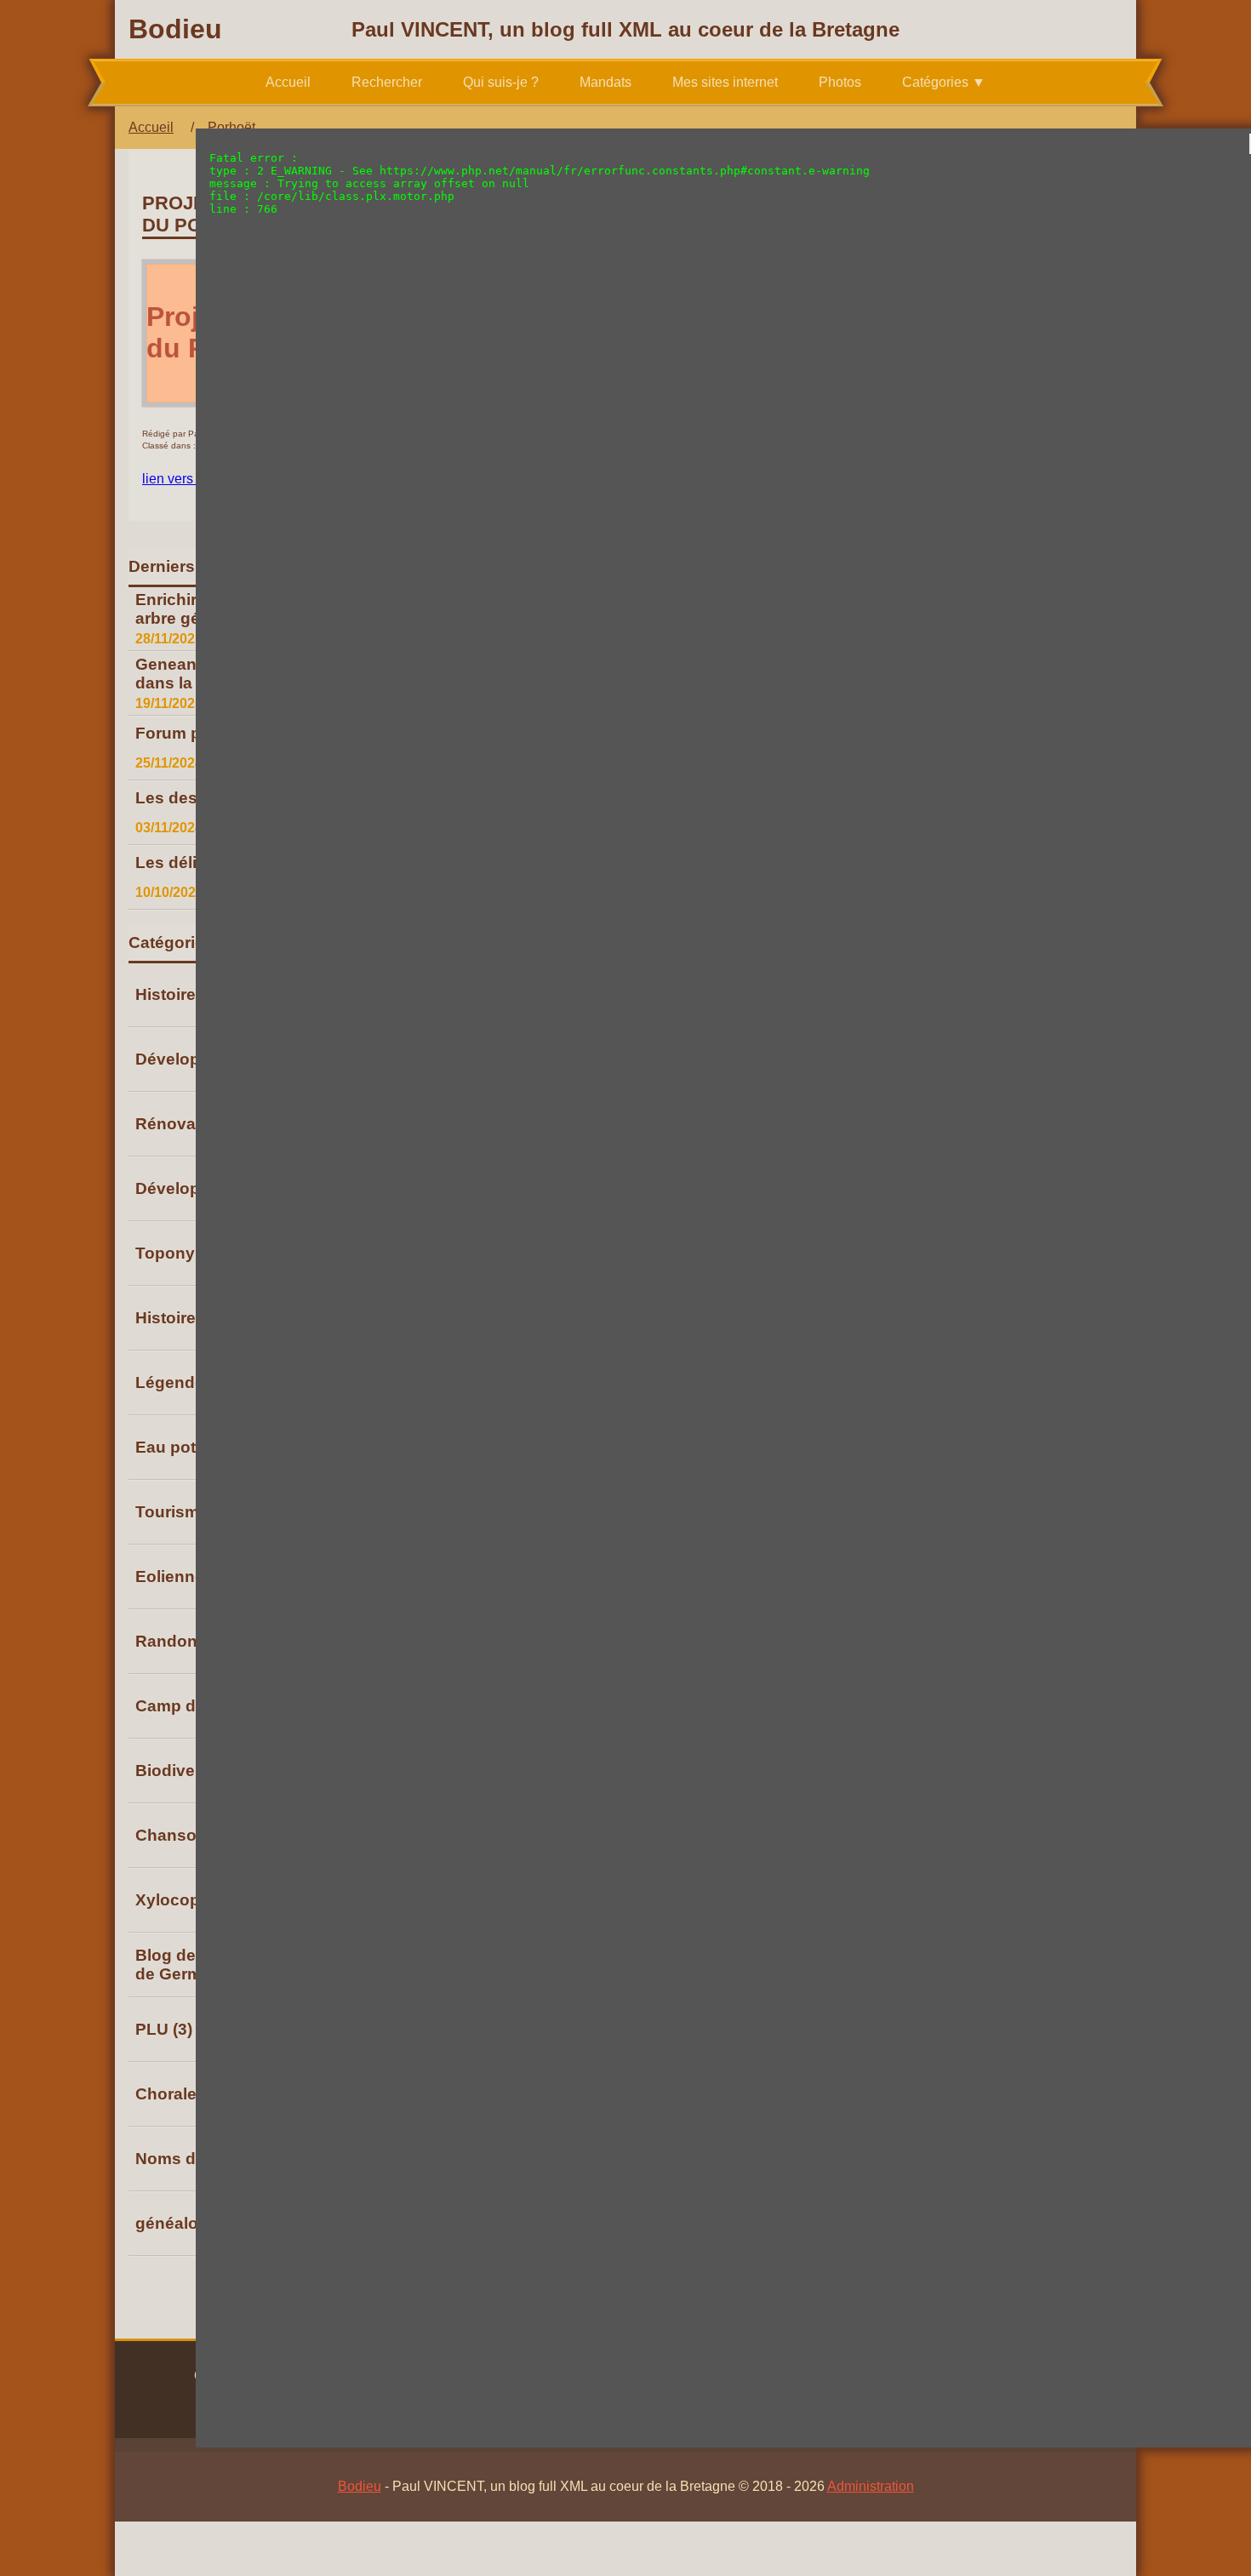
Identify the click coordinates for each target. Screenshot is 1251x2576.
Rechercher (387, 82)
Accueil (288, 82)
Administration (871, 2486)
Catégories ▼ (944, 82)
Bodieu (175, 29)
